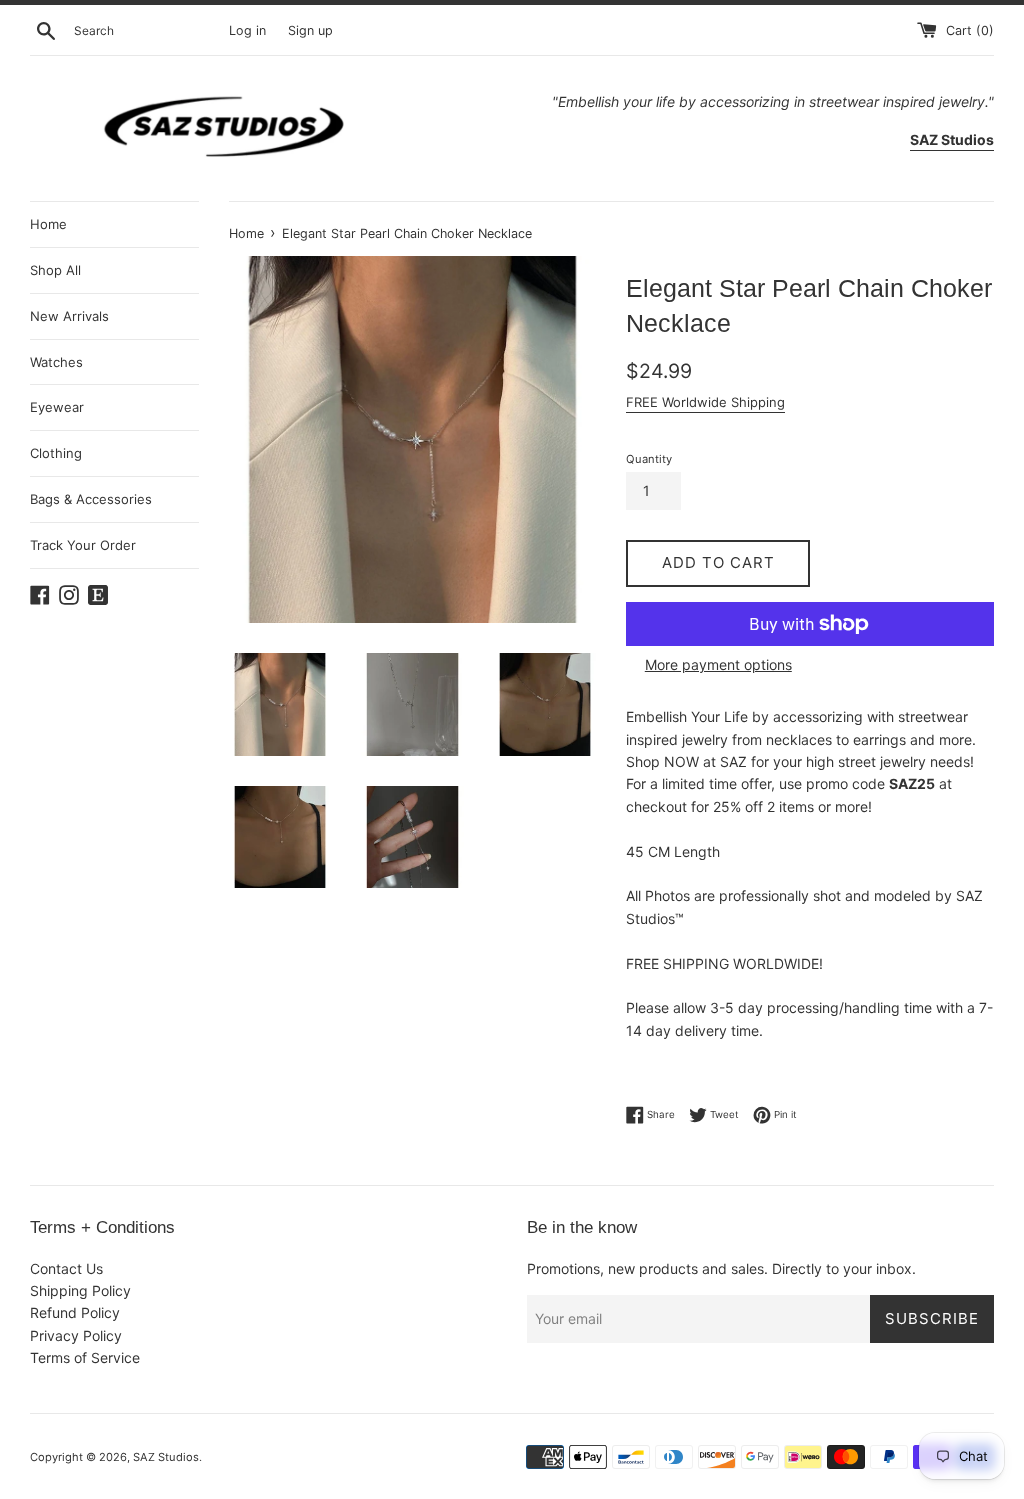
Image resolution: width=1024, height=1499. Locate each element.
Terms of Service (85, 1357)
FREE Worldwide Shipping (705, 402)
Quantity (649, 459)
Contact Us (66, 1268)
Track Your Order (83, 545)
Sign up (310, 30)
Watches (56, 362)
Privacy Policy (76, 1335)
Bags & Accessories (91, 499)
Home (48, 224)
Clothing (56, 453)
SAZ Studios (166, 1457)
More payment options (718, 664)
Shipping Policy (80, 1290)
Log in (247, 30)
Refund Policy (75, 1312)
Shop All (55, 270)
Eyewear (57, 407)
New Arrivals (69, 316)
